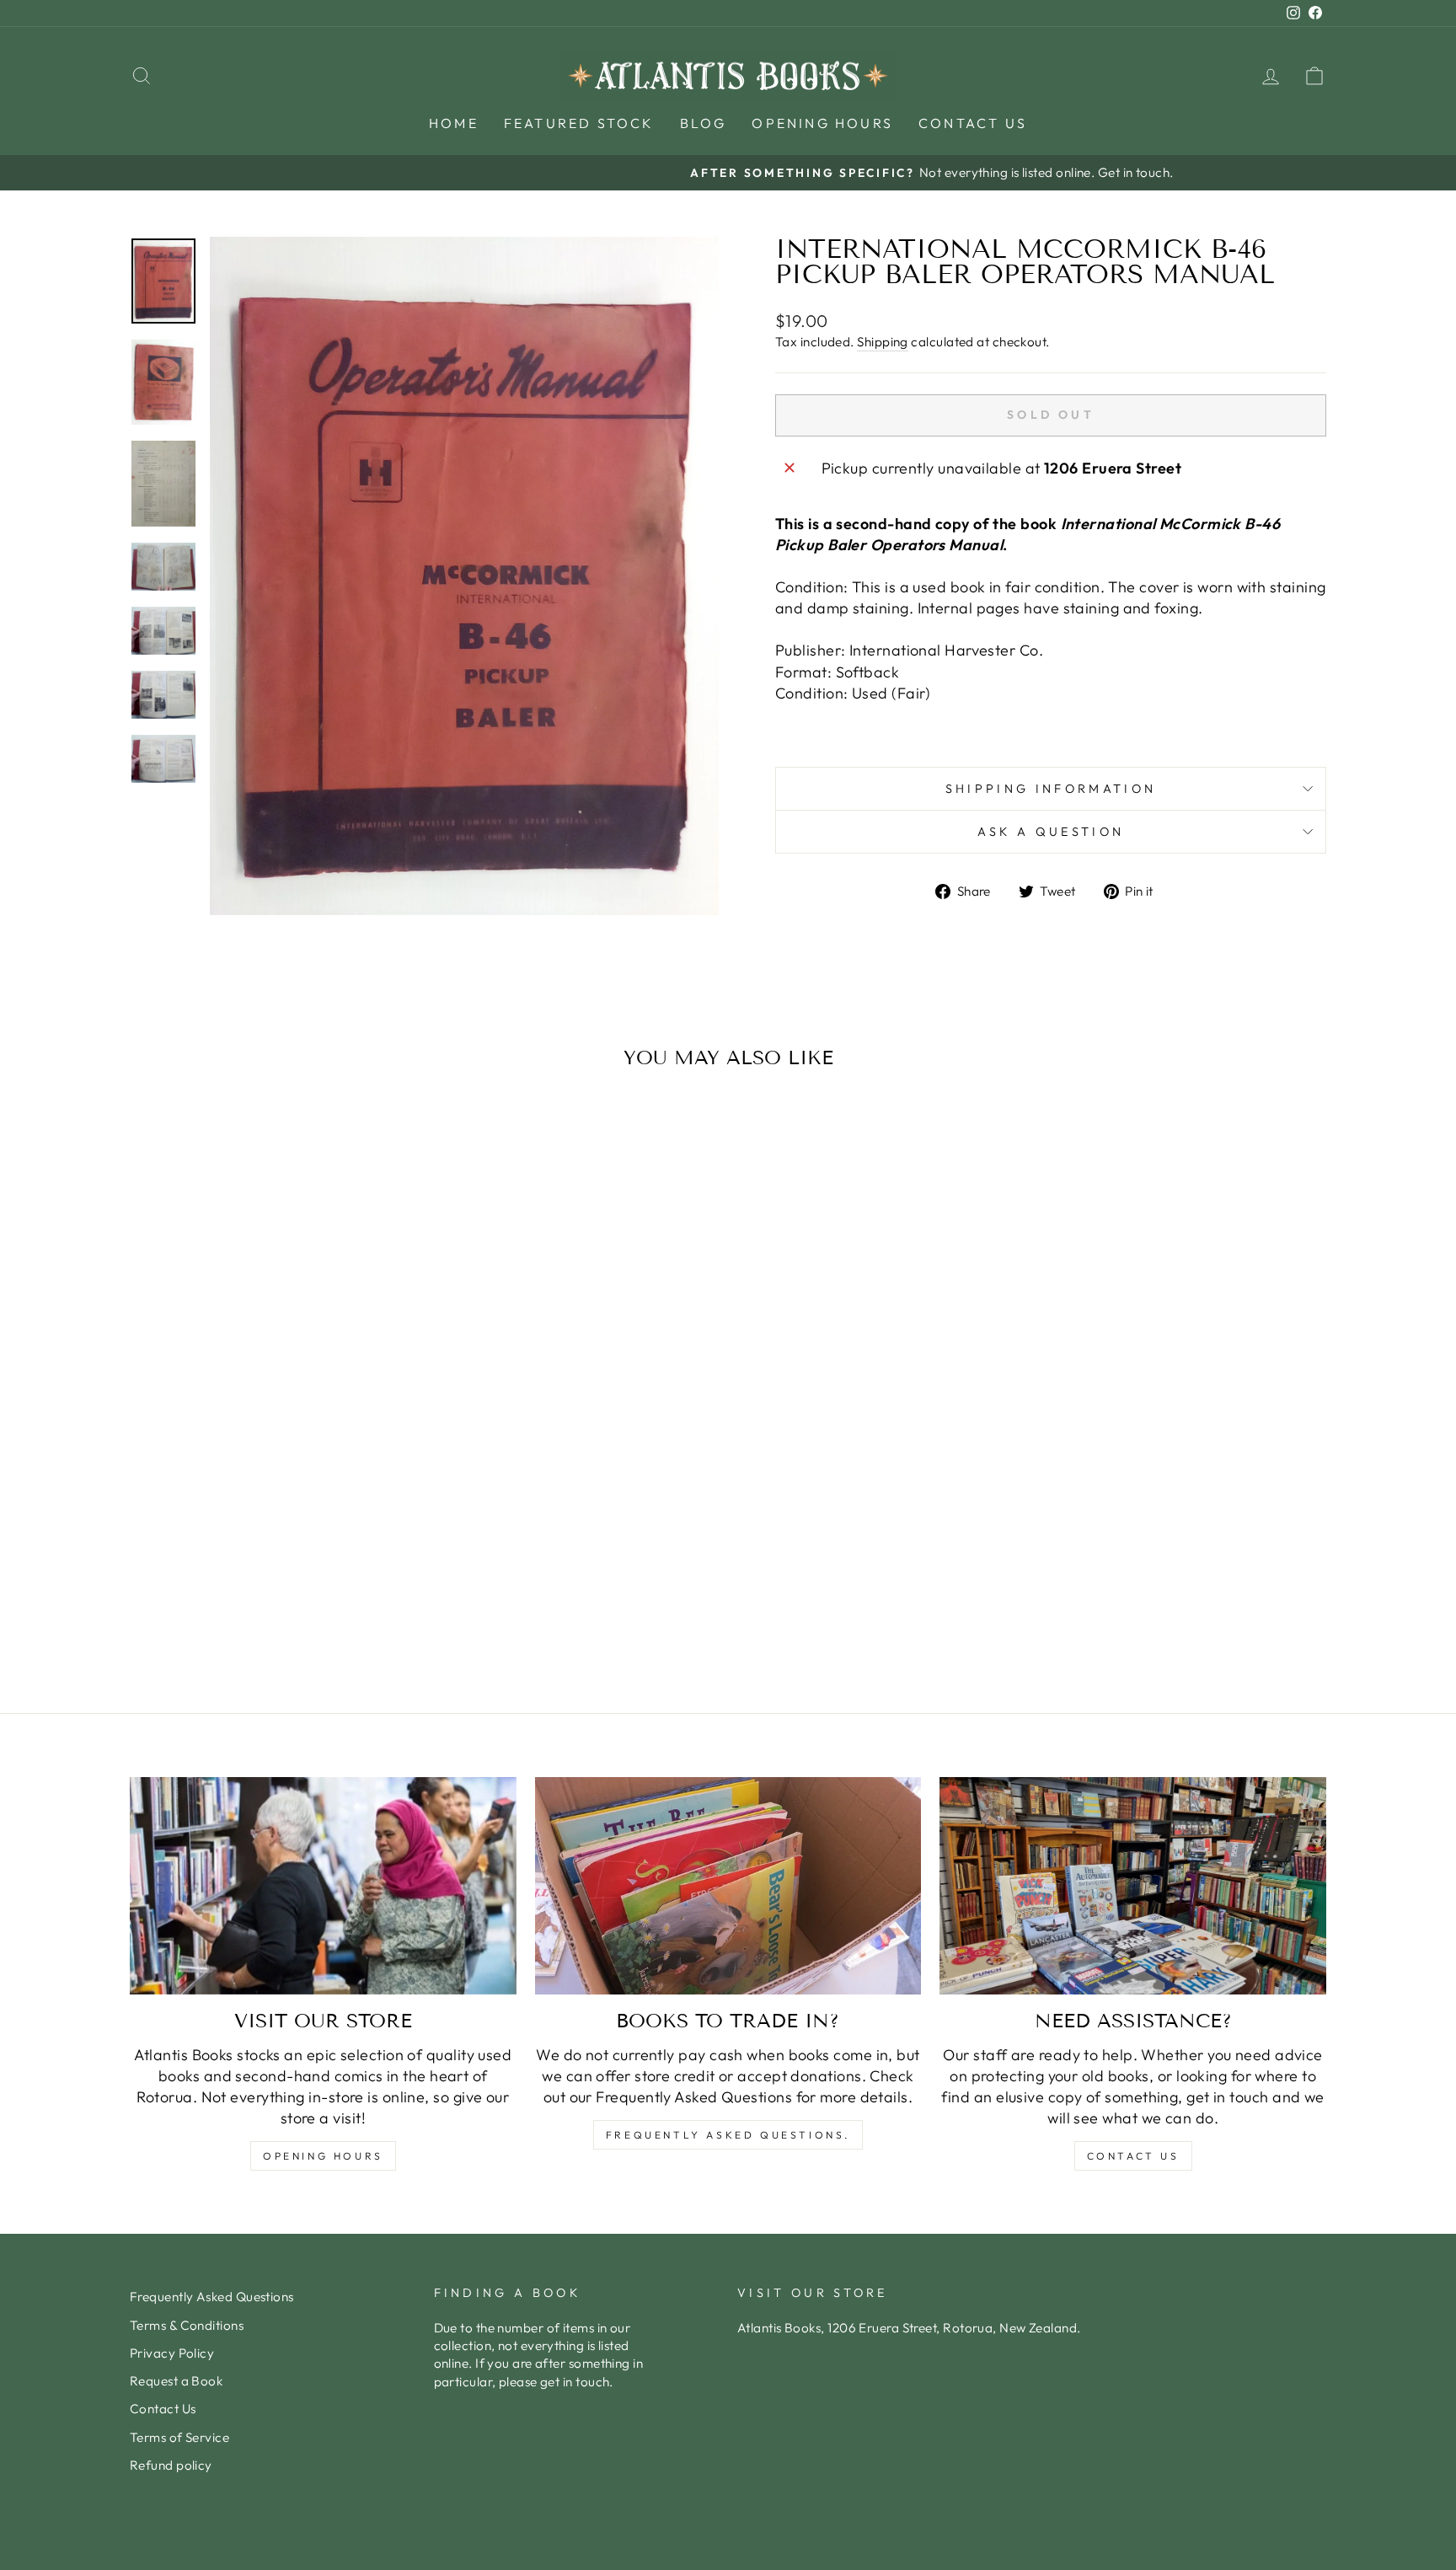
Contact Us (973, 123)
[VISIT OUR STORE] (323, 1886)
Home (454, 123)
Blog (704, 123)
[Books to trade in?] (728, 1886)
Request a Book (176, 2381)
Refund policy (171, 2465)
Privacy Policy (172, 2353)
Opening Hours (822, 123)
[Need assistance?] (1133, 1886)
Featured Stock (579, 123)
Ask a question (1051, 832)
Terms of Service (179, 2437)
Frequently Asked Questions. (728, 2135)
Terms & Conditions (187, 2325)
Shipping (883, 342)
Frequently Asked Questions (212, 2297)
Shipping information (1051, 789)
